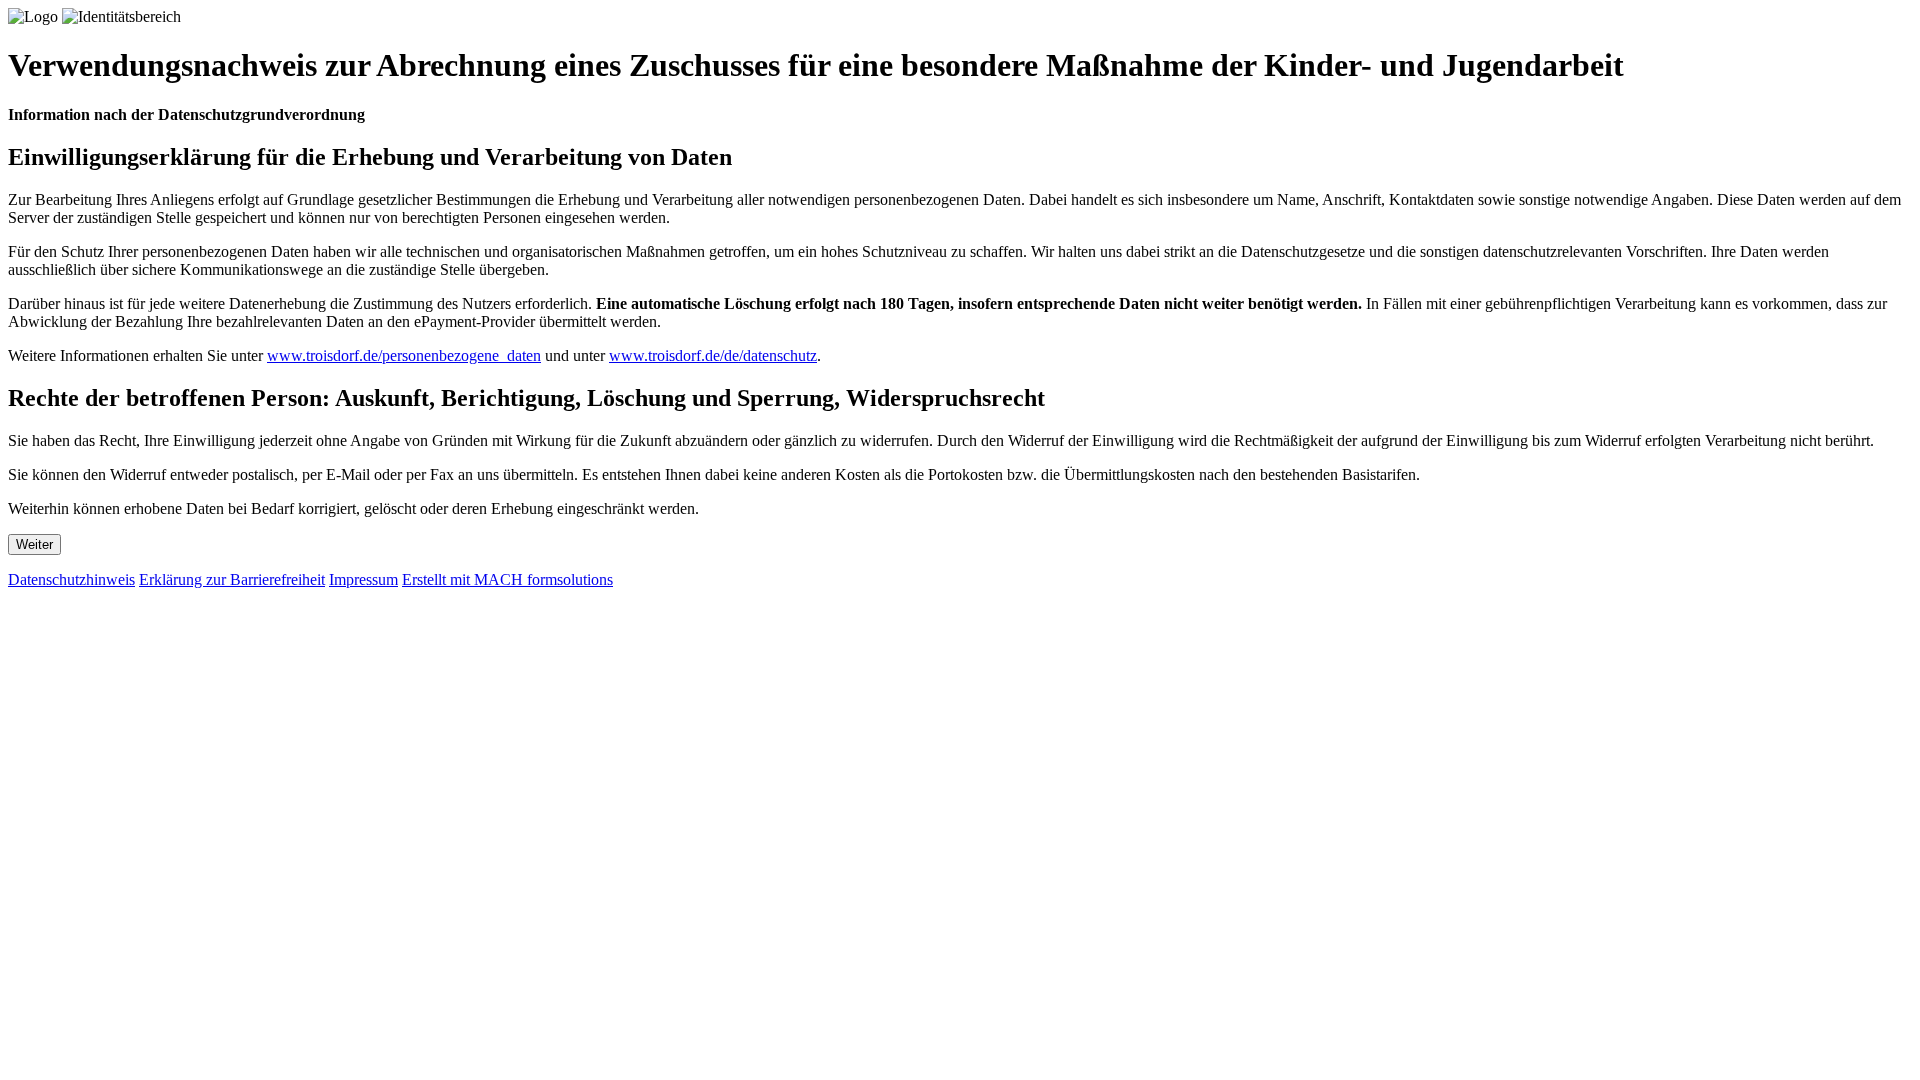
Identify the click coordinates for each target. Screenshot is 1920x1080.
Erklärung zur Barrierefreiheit (232, 579)
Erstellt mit (507, 579)
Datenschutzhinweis (71, 579)
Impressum (363, 579)
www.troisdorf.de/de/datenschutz (713, 355)
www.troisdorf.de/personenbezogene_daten (404, 355)
